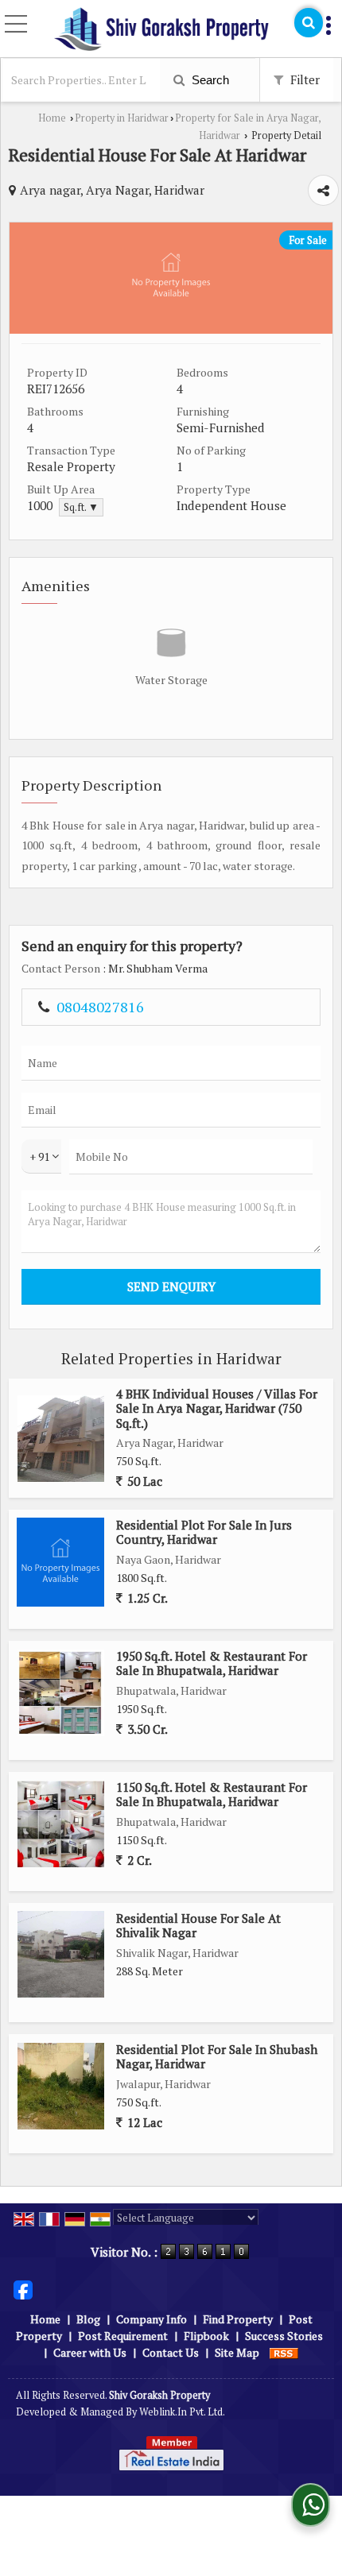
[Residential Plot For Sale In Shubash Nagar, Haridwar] (61, 2086)
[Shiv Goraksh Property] (161, 30)
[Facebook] (23, 2288)
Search (209, 80)
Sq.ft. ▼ (81, 507)
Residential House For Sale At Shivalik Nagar (198, 1925)
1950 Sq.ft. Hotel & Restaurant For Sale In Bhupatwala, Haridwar (212, 1663)
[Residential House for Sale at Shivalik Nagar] (61, 1954)
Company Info (152, 2319)
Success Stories (284, 2336)
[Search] (309, 23)
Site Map (237, 2352)
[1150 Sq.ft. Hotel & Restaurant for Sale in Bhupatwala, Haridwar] (61, 1824)
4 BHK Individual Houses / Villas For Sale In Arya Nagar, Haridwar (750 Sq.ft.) (217, 1408)
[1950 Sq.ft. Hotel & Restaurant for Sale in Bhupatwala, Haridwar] (61, 1693)
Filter (303, 79)
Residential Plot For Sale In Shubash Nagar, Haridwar (217, 2056)
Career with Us (90, 2352)
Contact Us (171, 2352)
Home (52, 118)
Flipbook (206, 2336)
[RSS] (284, 2352)
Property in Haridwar (122, 118)
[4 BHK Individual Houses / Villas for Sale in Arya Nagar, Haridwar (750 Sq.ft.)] (61, 1439)
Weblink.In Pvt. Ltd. (182, 2412)
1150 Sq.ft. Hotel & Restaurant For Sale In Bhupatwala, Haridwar (212, 1794)
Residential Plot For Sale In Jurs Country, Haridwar (204, 1532)
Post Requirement (123, 2336)
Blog (88, 2319)
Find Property (238, 2319)
